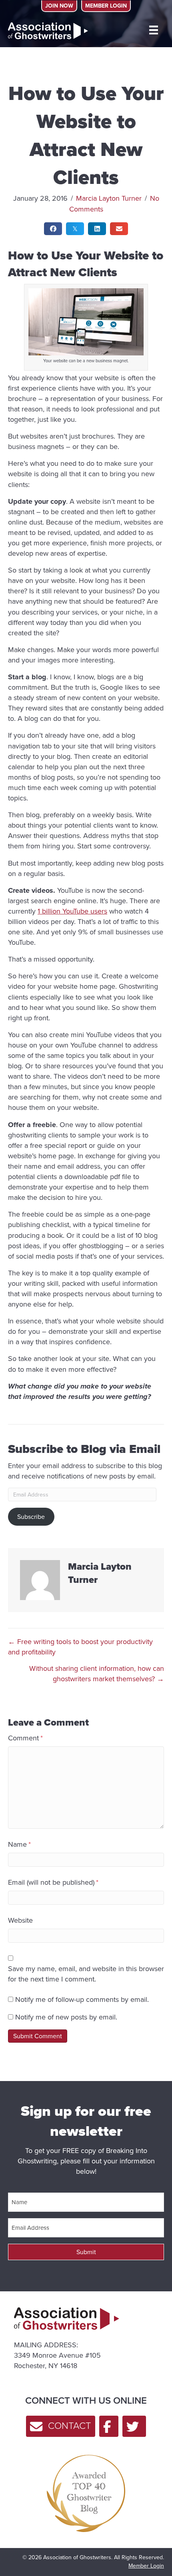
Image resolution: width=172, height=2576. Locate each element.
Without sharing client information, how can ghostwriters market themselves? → (97, 1673)
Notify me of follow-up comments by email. (82, 1999)
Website (20, 1920)
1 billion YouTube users (72, 911)
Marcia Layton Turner (109, 198)
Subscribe (31, 1516)
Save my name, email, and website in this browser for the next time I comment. (86, 1974)
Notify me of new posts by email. (66, 2017)
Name (19, 1844)
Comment (25, 1738)
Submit (86, 2252)
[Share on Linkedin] (97, 229)
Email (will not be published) (53, 1882)
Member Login (146, 2566)
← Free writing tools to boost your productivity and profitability (80, 1647)
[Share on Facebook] (53, 229)
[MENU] (154, 30)
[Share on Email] (119, 229)
